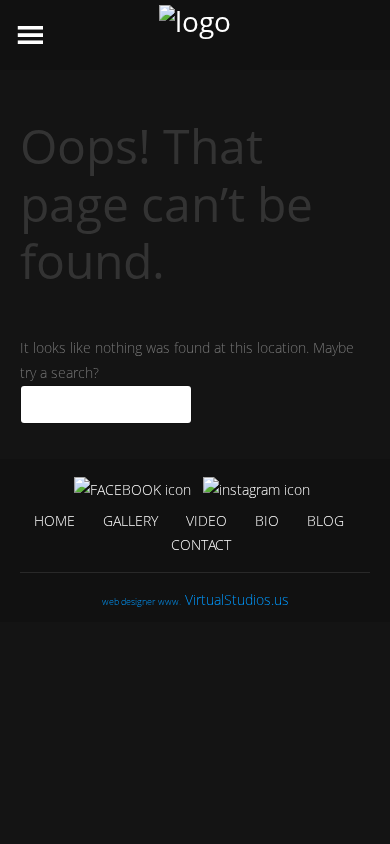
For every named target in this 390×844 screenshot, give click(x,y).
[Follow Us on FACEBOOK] (132, 489)
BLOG (325, 520)
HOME (54, 520)
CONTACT (201, 544)
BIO (267, 520)
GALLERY (130, 520)
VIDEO (206, 520)
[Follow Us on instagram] (256, 489)
